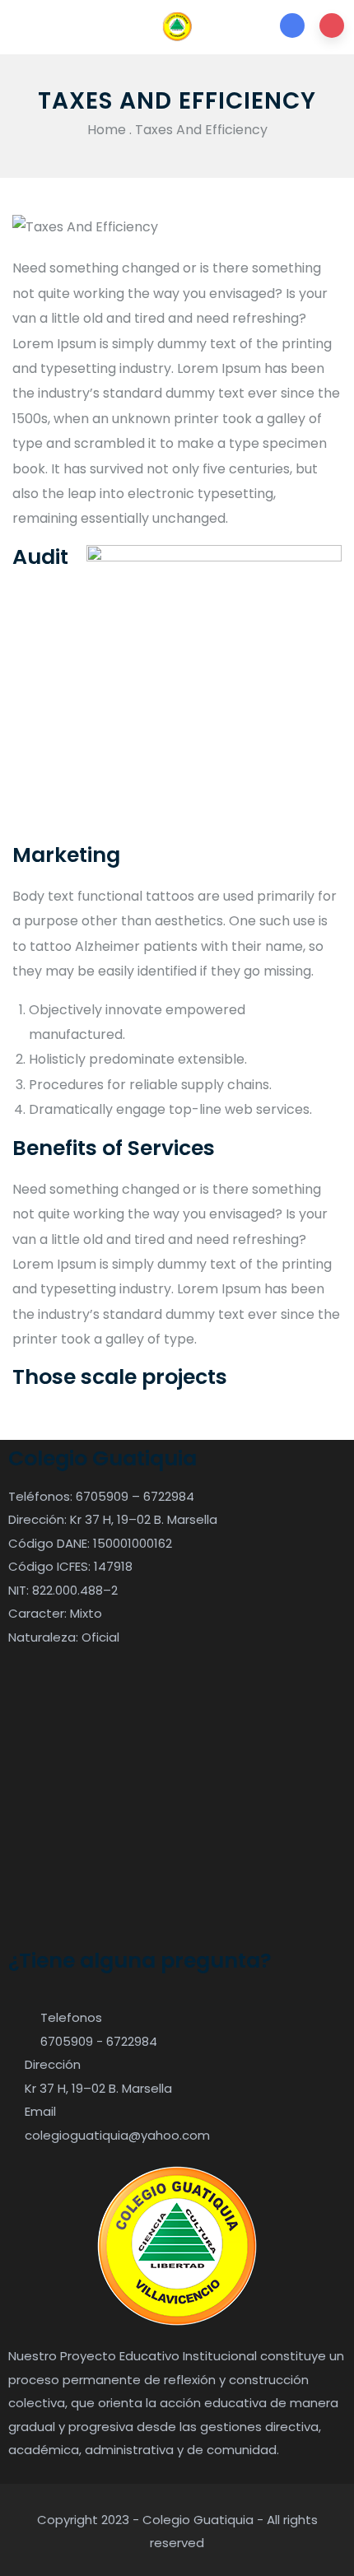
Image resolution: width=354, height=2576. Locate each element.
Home (107, 130)
